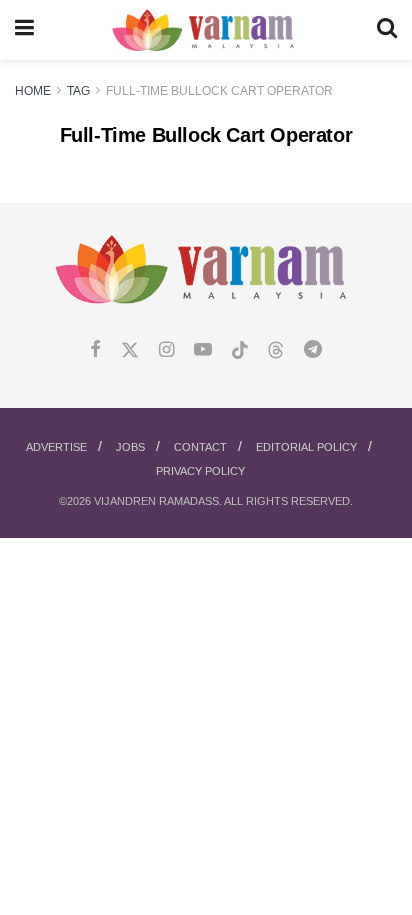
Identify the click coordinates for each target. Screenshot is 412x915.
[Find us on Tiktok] (240, 351)
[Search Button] (387, 30)
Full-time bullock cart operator (219, 91)
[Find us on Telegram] (313, 350)
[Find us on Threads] (276, 351)
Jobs (130, 447)
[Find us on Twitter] (130, 350)
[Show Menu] (24, 30)
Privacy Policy (200, 471)
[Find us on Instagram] (166, 350)
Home (33, 91)
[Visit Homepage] (205, 30)
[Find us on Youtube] (203, 350)
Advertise (56, 447)
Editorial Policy (306, 447)
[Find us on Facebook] (95, 350)
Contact (200, 447)
